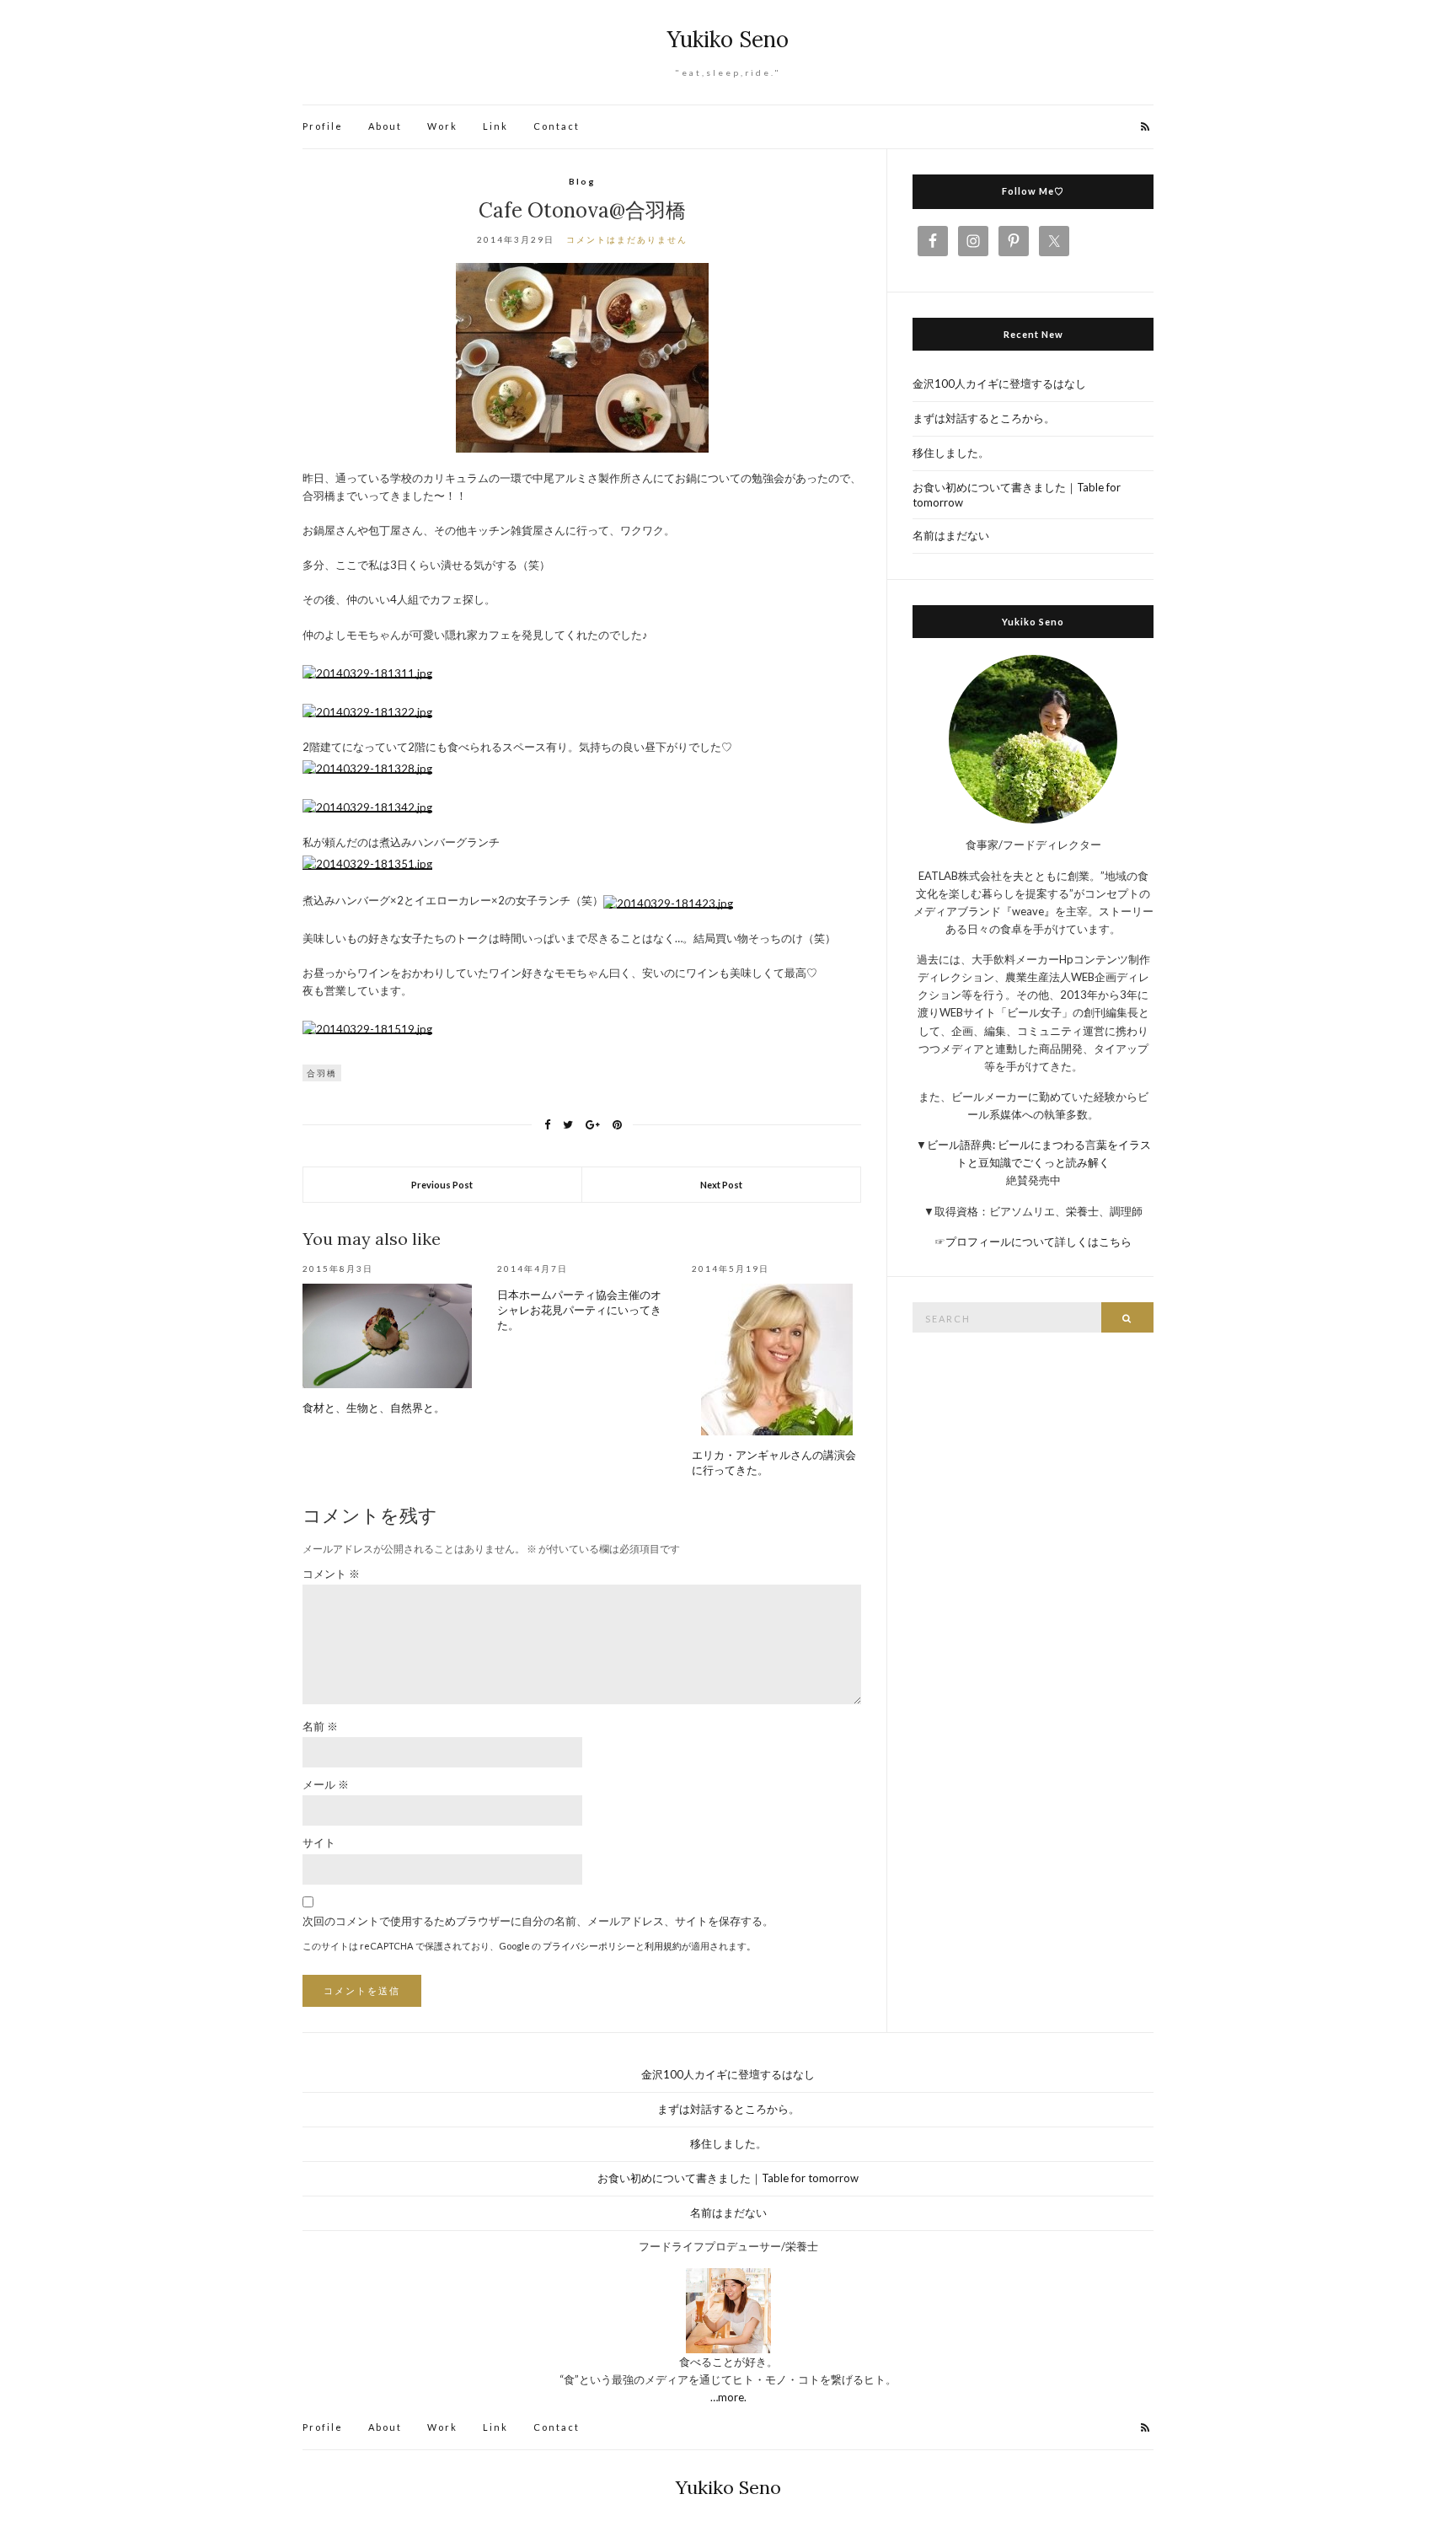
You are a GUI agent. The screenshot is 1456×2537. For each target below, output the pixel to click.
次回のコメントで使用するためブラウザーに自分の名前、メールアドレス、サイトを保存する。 (538, 1921)
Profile (323, 126)
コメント (331, 1574)
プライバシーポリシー (589, 1946)
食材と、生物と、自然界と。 (374, 1408)
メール (326, 1784)
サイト (319, 1842)
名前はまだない (951, 535)
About (385, 126)
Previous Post (442, 1185)
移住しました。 (951, 453)
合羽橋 (322, 1073)
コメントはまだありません (627, 239)
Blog (582, 181)
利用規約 (663, 1946)
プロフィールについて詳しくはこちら (1038, 1242)
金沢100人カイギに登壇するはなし (999, 383)
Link (495, 126)
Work (442, 126)
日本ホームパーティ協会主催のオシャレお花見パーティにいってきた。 (579, 1310)
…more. (728, 2397)
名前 (320, 1726)
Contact (557, 126)
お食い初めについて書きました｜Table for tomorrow (1017, 495)
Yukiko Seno (728, 39)
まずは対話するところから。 (984, 418)
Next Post (721, 1185)
